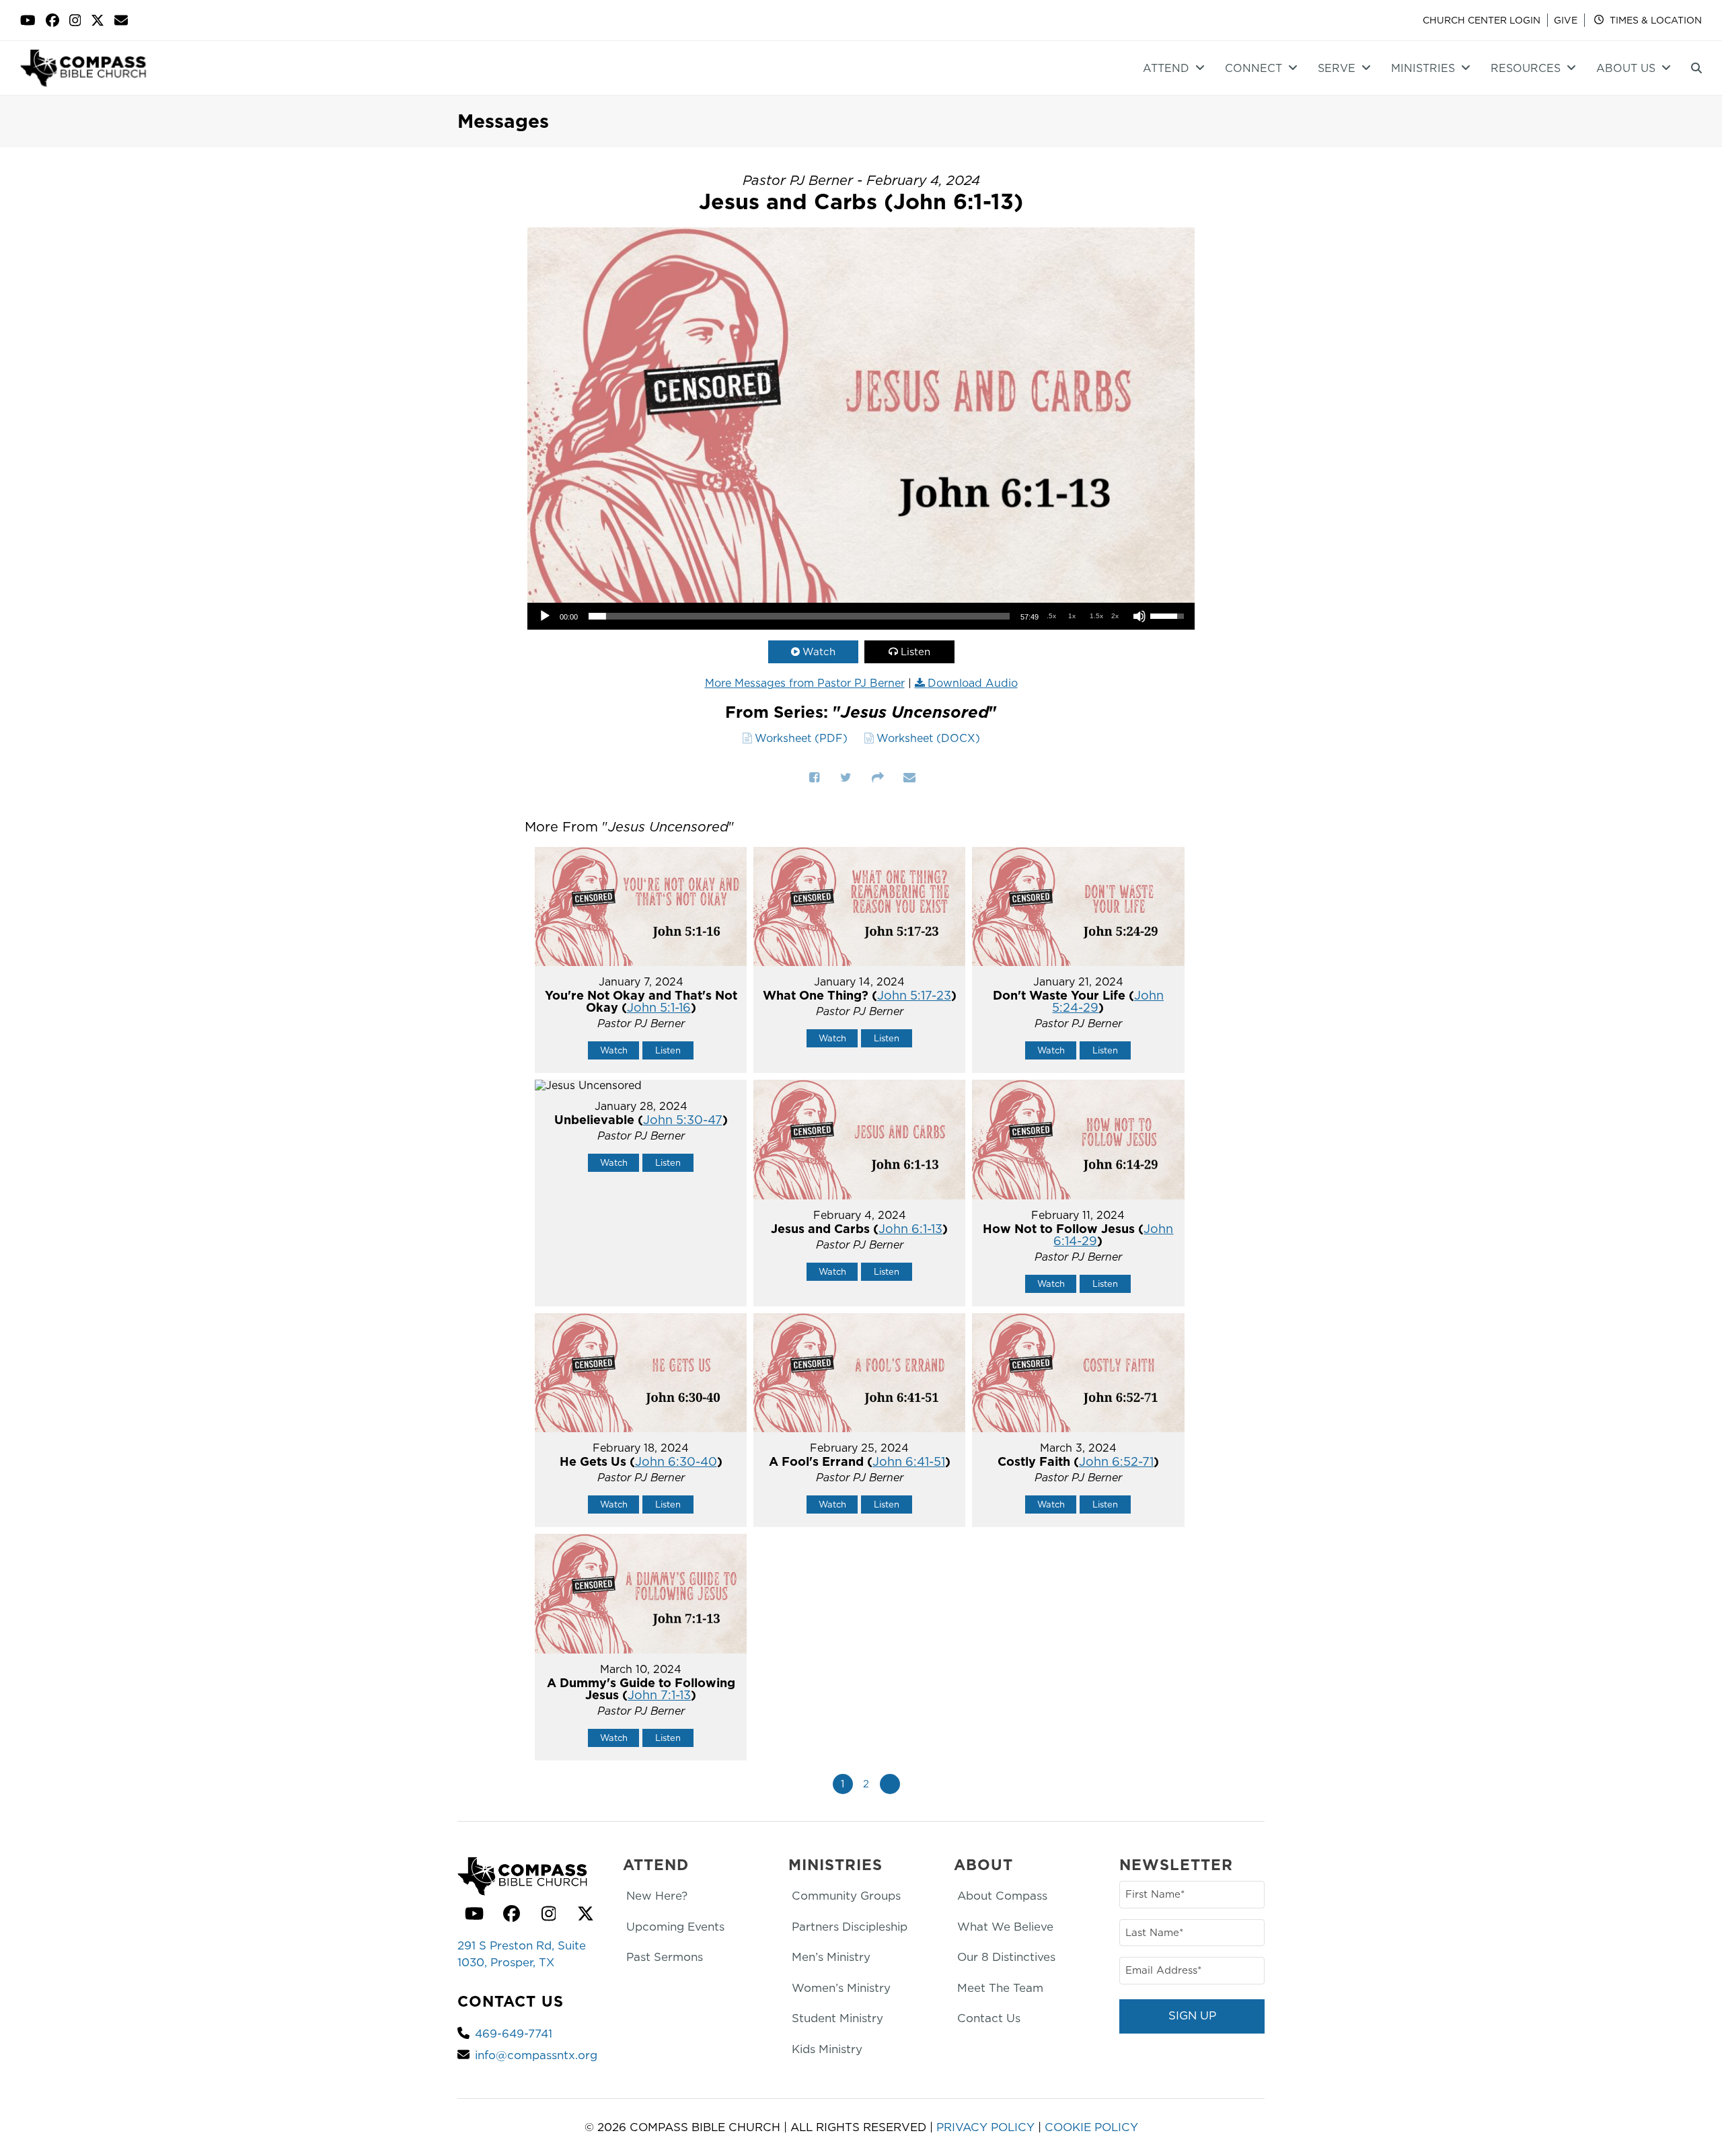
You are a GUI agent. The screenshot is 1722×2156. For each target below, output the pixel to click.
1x (1072, 616)
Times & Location (1654, 20)
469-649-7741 (514, 2034)
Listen (915, 652)
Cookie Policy (1091, 2127)
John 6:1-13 (910, 1229)
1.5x (1096, 616)
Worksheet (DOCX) (928, 738)
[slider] (799, 616)
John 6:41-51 (909, 1461)
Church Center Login (1482, 20)
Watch (819, 652)
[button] (1696, 68)
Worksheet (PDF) (801, 738)
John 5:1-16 (659, 1007)
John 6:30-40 (676, 1461)
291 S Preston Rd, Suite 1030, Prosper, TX (522, 1954)
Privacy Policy (985, 2127)
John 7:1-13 (659, 1695)
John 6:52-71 (1116, 1461)
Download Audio (973, 683)
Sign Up (1192, 2015)
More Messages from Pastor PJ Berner (805, 683)
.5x (1051, 616)
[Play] (545, 616)
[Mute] (1139, 616)
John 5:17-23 (914, 995)
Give (1566, 20)
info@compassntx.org (536, 2055)
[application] (861, 616)
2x (1115, 616)
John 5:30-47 (683, 1120)
